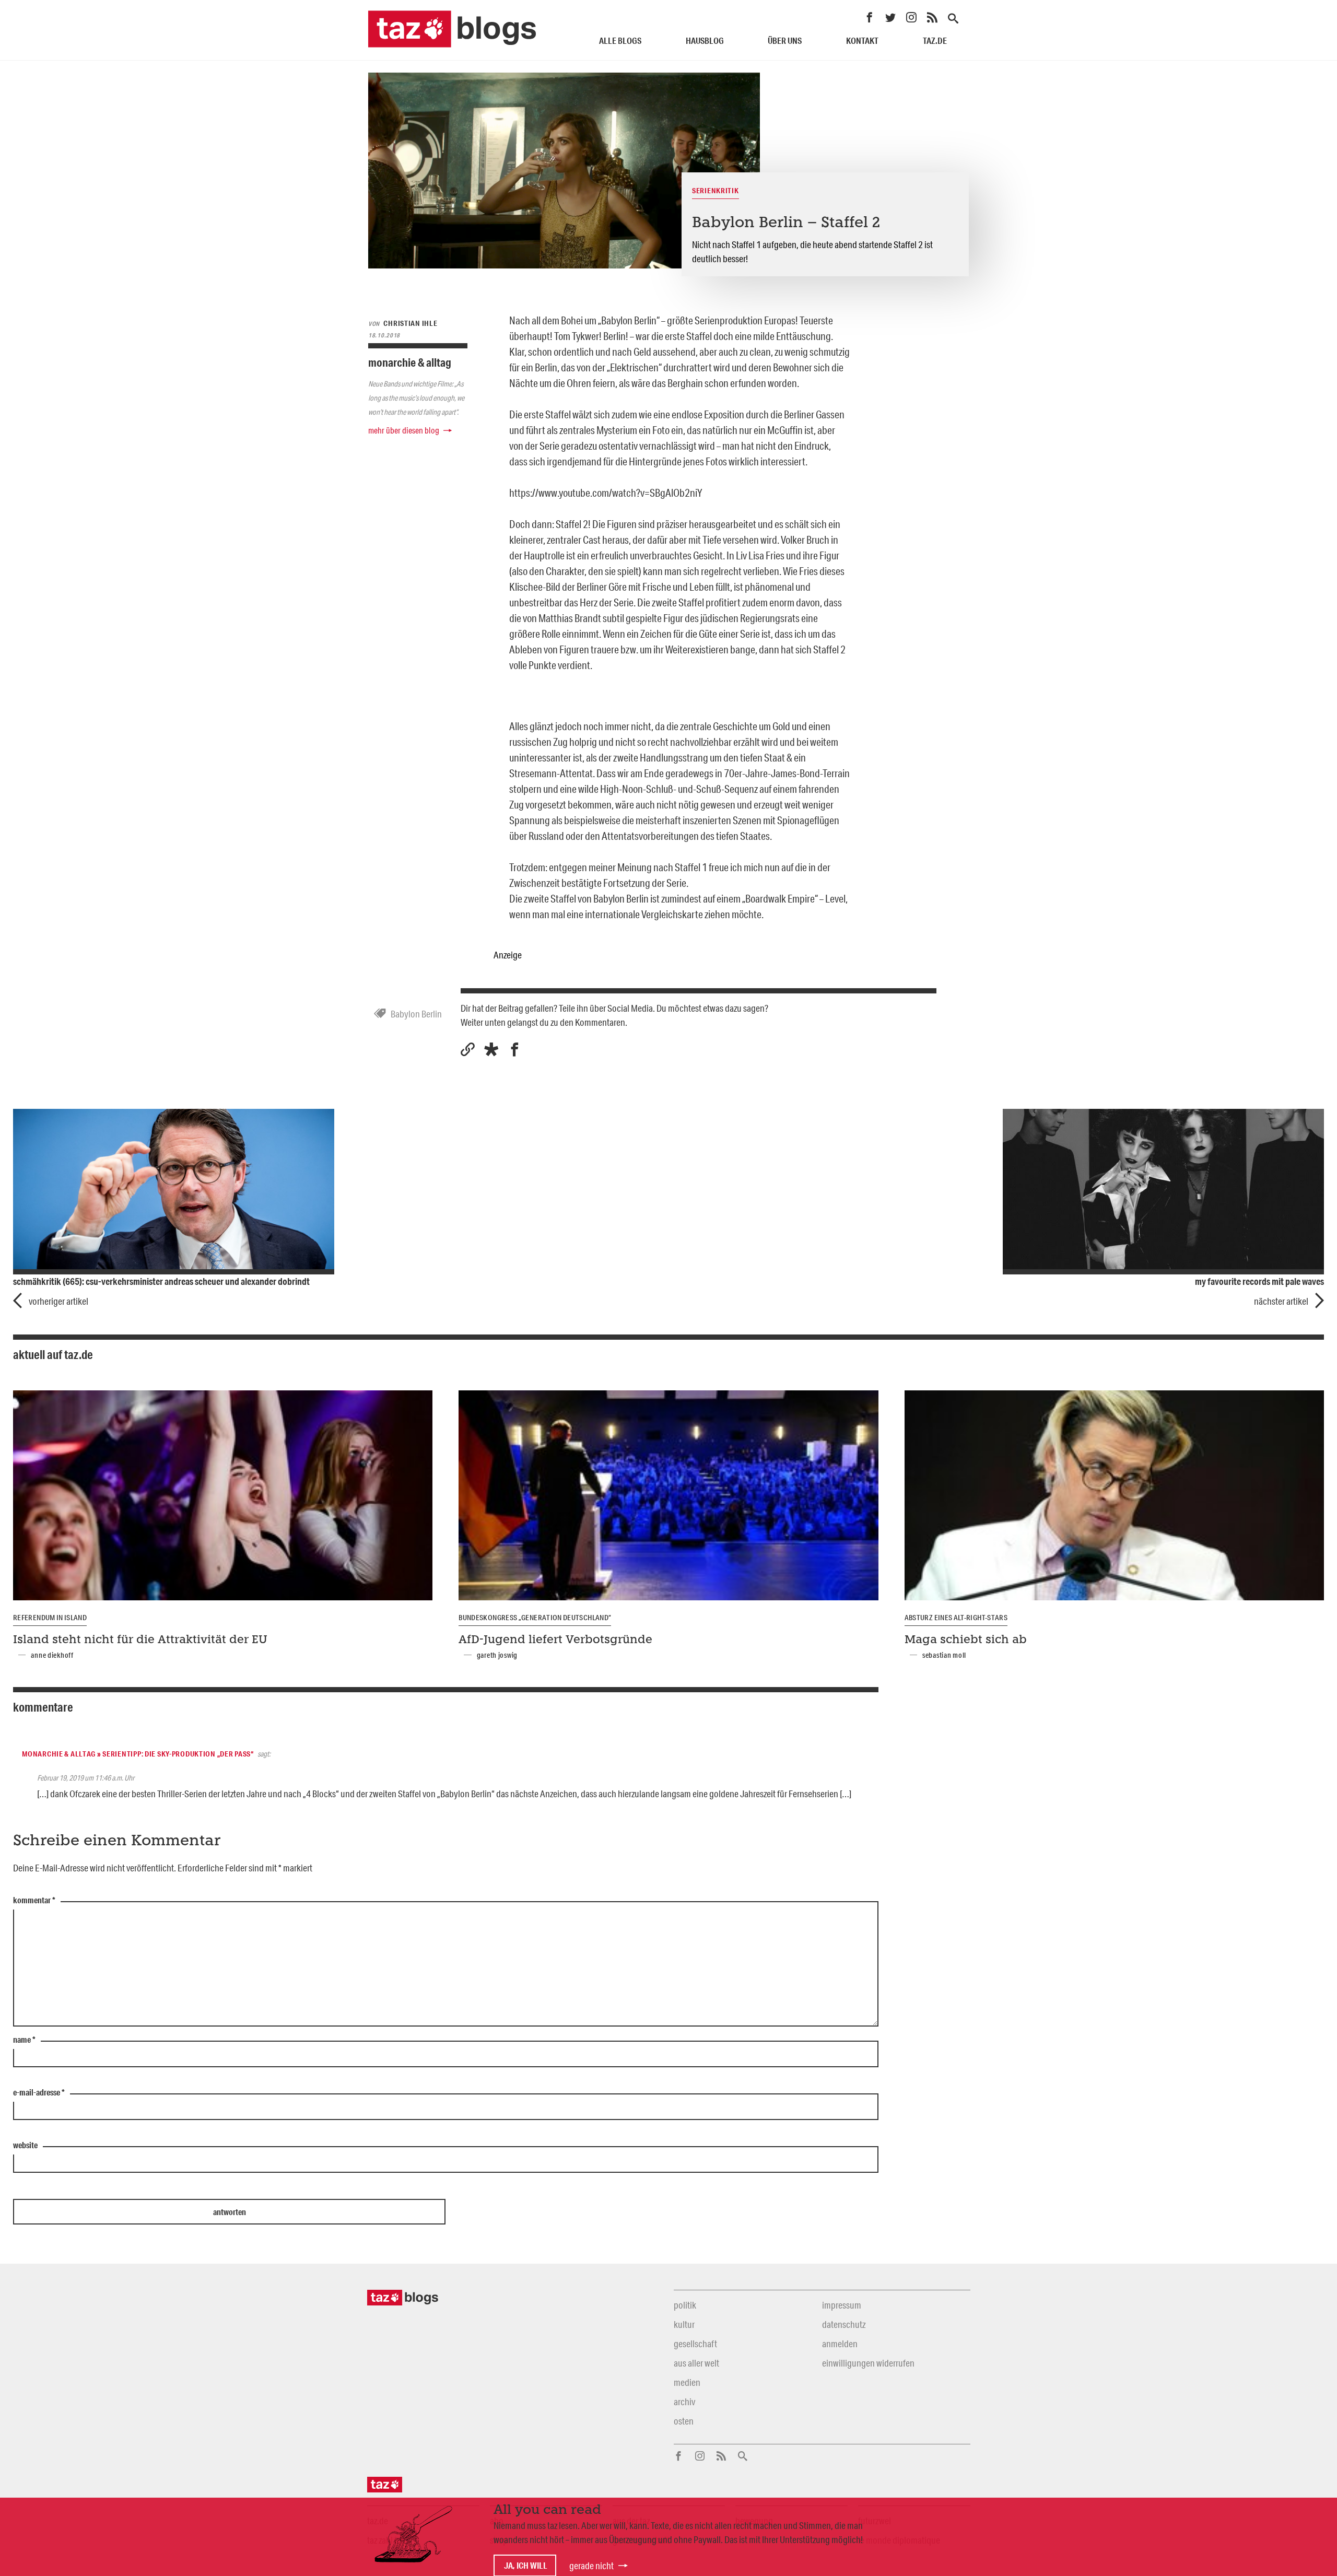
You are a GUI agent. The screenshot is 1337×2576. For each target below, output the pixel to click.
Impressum (842, 2305)
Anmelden (840, 2344)
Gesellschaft (695, 2344)
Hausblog (705, 40)
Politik (685, 2305)
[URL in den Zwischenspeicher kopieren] (468, 1050)
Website (25, 2146)
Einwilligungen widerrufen (868, 2363)
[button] (491, 1050)
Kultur (684, 2324)
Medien (687, 2382)
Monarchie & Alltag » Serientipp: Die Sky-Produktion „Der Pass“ (138, 1754)
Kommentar (34, 1901)
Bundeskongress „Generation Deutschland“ (535, 1618)
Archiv (684, 2402)
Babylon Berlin (416, 1014)
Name (24, 2040)
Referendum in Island (50, 1618)
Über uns (785, 40)
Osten (684, 2421)
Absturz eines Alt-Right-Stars (956, 1618)
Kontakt (862, 40)
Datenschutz (844, 2324)
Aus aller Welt (696, 2363)
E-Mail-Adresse (39, 2093)
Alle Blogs (620, 40)
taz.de (935, 40)
